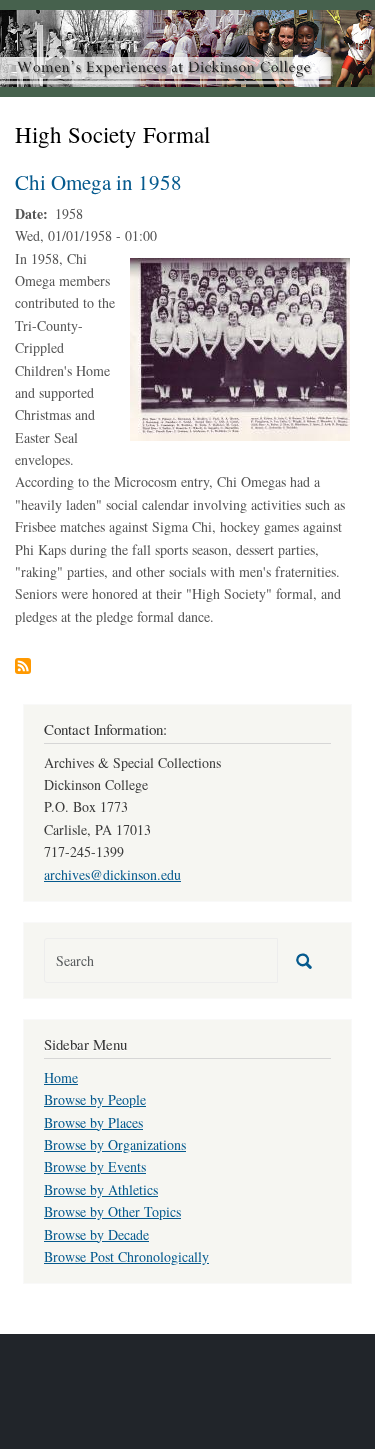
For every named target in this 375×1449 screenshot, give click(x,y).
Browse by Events (95, 1166)
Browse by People (95, 1099)
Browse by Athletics (101, 1189)
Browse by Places (93, 1122)
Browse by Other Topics (112, 1211)
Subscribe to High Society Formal (23, 666)
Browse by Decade (96, 1234)
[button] (240, 346)
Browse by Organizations (115, 1144)
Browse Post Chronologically (126, 1256)
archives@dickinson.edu (112, 874)
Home (61, 1077)
